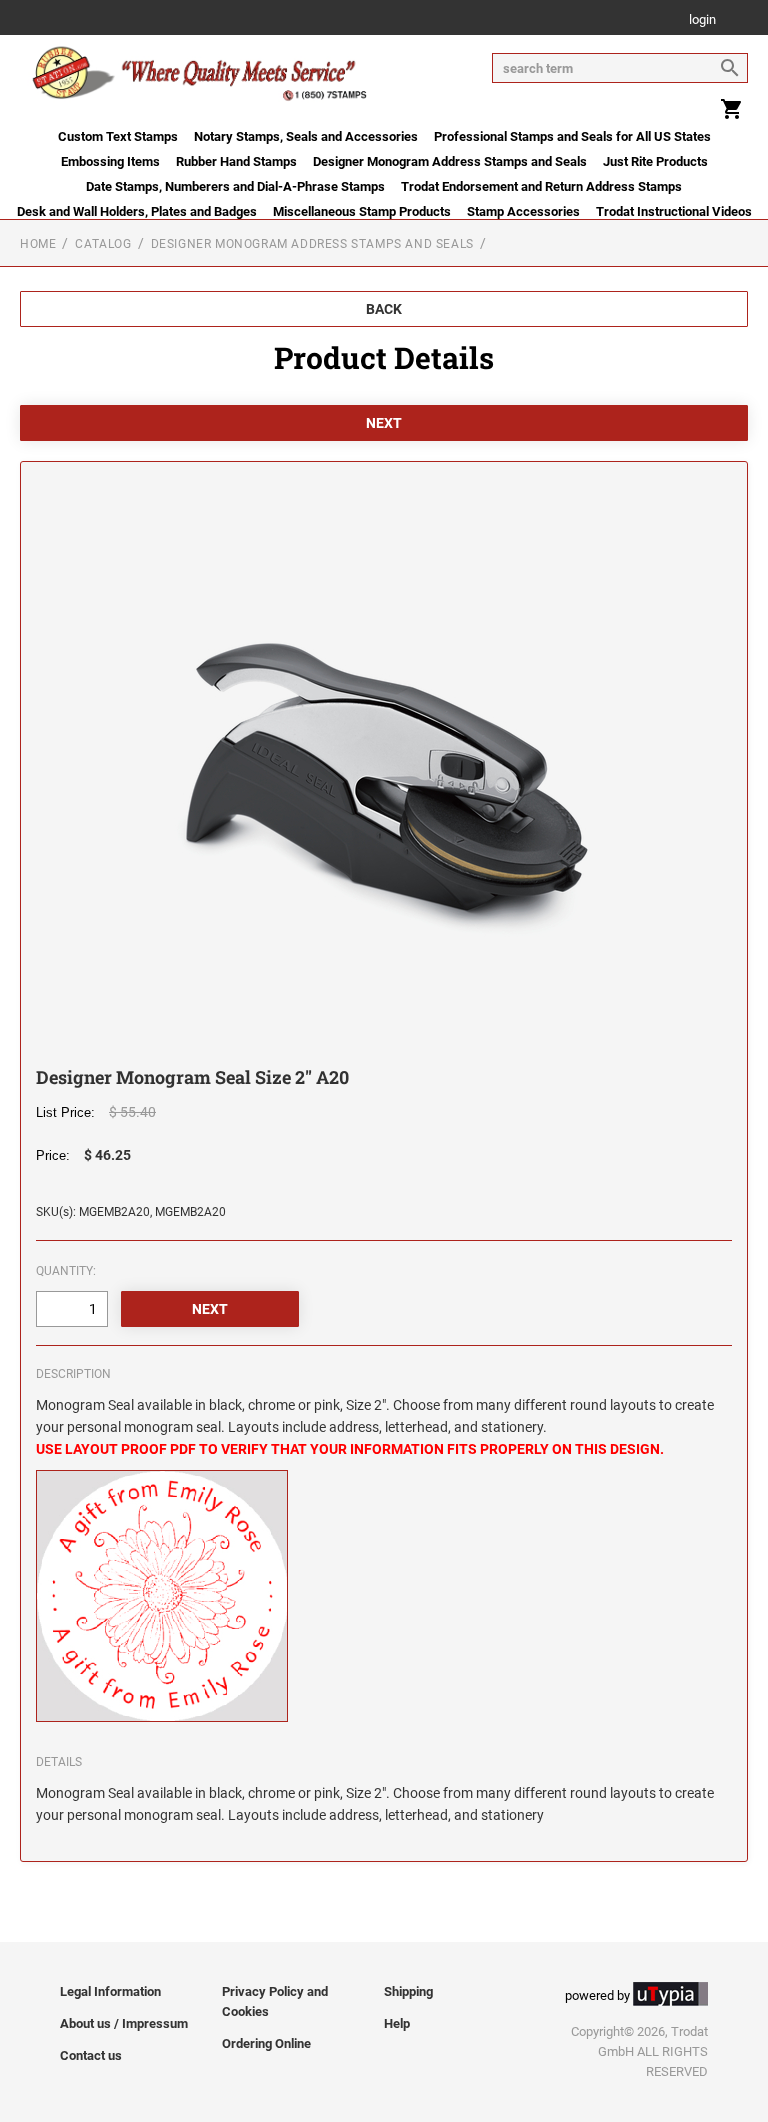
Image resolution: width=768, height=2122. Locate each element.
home (38, 244)
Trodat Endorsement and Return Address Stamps (541, 186)
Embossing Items (110, 161)
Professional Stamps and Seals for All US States (572, 136)
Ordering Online (266, 2043)
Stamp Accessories (523, 211)
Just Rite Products (655, 161)
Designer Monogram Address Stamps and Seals (450, 161)
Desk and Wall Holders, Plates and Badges (137, 211)
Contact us (91, 2055)
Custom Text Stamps (118, 136)
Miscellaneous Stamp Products (362, 211)
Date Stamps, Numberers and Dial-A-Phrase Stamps (235, 186)
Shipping (408, 1991)
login (702, 20)
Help (397, 2023)
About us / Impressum (124, 2023)
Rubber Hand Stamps (236, 161)
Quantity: (66, 1271)
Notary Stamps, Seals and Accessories (306, 136)
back (384, 309)
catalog (103, 244)
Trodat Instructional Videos (674, 211)
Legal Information (110, 1991)
